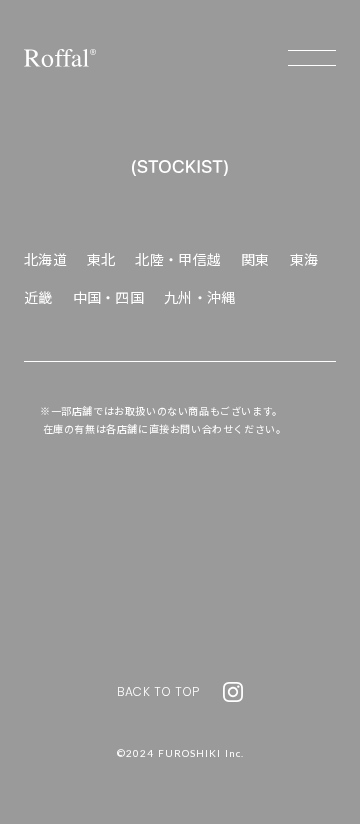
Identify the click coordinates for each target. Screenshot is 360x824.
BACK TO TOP (158, 691)
